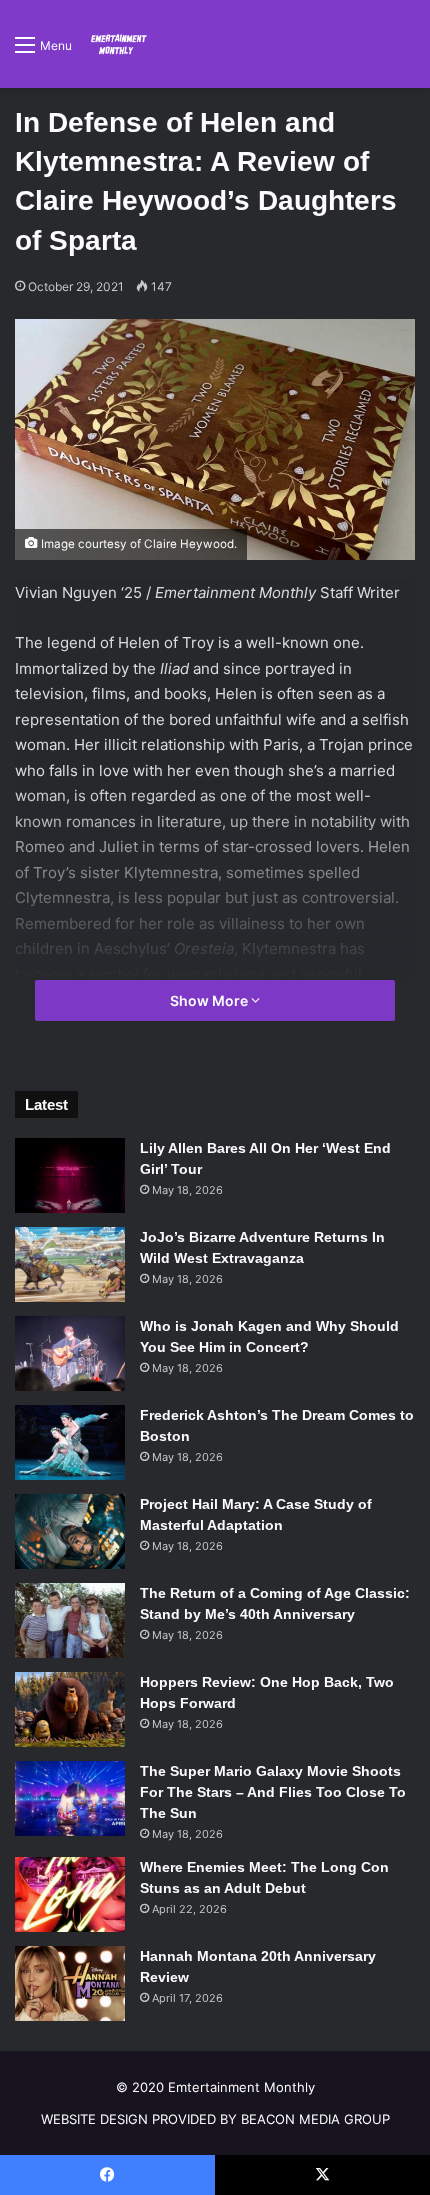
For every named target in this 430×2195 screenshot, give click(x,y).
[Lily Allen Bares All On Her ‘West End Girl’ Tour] (70, 1175)
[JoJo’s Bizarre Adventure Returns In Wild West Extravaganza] (70, 1264)
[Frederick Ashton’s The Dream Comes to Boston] (70, 1442)
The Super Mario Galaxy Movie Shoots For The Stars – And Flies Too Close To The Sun (273, 1792)
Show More (210, 1000)
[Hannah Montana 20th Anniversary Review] (70, 1983)
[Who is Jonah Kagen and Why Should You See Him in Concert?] (70, 1353)
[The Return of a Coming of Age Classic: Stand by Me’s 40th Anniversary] (70, 1620)
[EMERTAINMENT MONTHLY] (117, 44)
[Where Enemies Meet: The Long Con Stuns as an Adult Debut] (70, 1894)
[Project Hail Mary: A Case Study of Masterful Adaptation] (70, 1531)
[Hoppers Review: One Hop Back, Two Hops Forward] (70, 1709)
